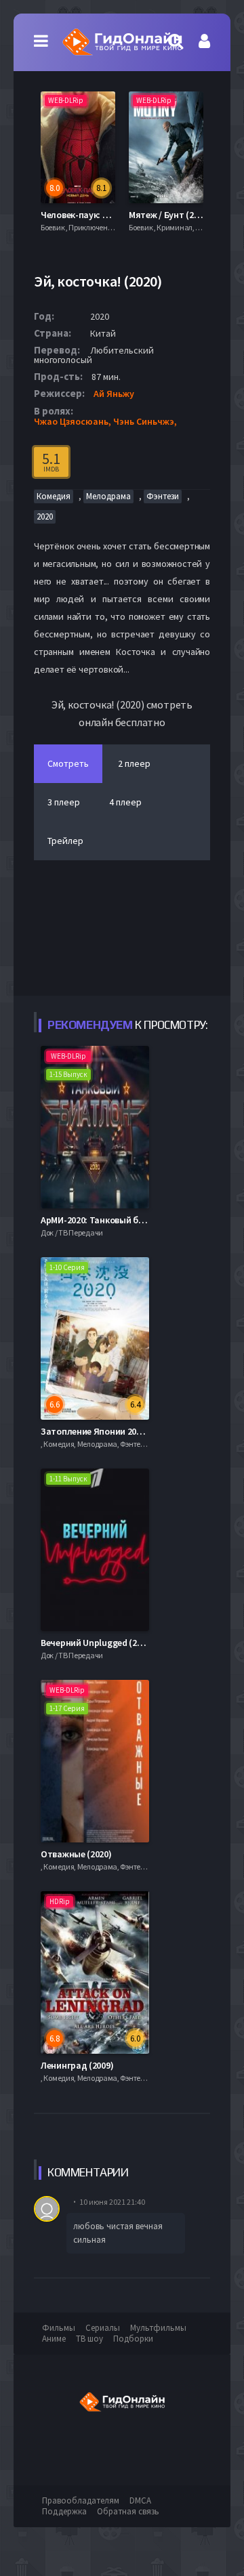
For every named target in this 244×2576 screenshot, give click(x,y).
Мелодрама (108, 496)
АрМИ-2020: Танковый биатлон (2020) (118, 1220)
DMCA (140, 2500)
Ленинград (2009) (77, 2065)
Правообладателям (81, 2500)
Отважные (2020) (76, 1854)
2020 (45, 516)
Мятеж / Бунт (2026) (169, 215)
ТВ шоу (89, 2339)
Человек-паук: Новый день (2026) (109, 215)
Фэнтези (163, 496)
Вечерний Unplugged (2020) (97, 1643)
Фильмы (59, 2328)
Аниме (54, 2339)
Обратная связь (128, 2511)
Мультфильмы (158, 2328)
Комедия (54, 496)
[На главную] (122, 42)
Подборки (133, 2339)
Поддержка (64, 2511)
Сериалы (103, 2328)
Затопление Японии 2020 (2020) (106, 1431)
